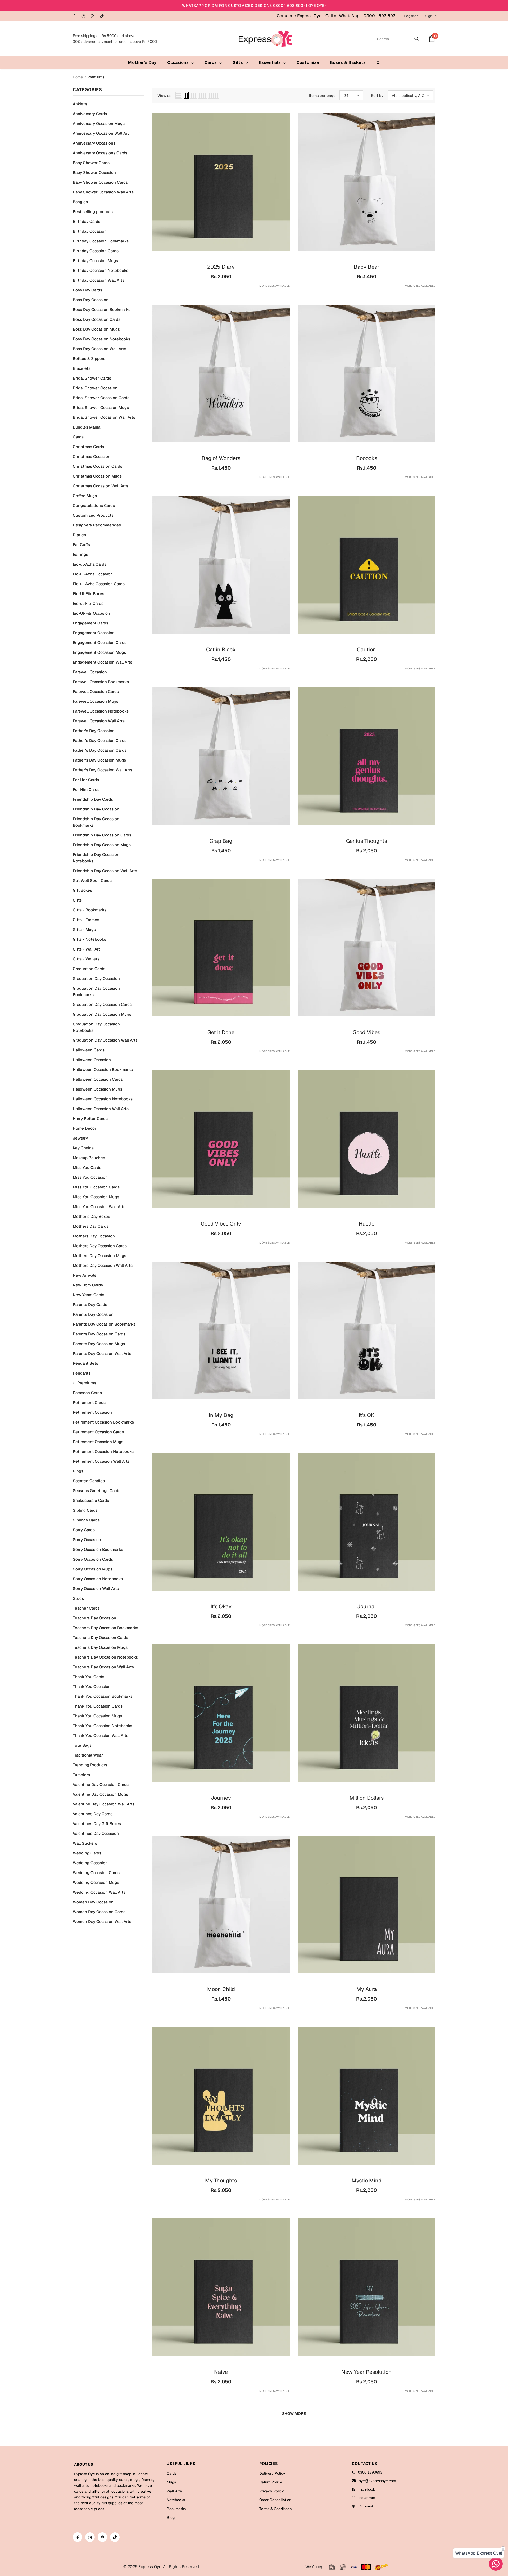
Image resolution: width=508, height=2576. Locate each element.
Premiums (96, 77)
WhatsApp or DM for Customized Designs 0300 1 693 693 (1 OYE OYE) (254, 6)
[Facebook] (76, 17)
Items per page (322, 96)
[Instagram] (85, 17)
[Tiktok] (103, 16)
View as (164, 96)
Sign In (431, 16)
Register (411, 16)
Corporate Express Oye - (301, 16)
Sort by (377, 96)
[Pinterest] (94, 17)
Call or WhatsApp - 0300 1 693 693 (360, 16)
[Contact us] (496, 2564)
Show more (294, 2413)
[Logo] (265, 39)
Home (78, 77)
